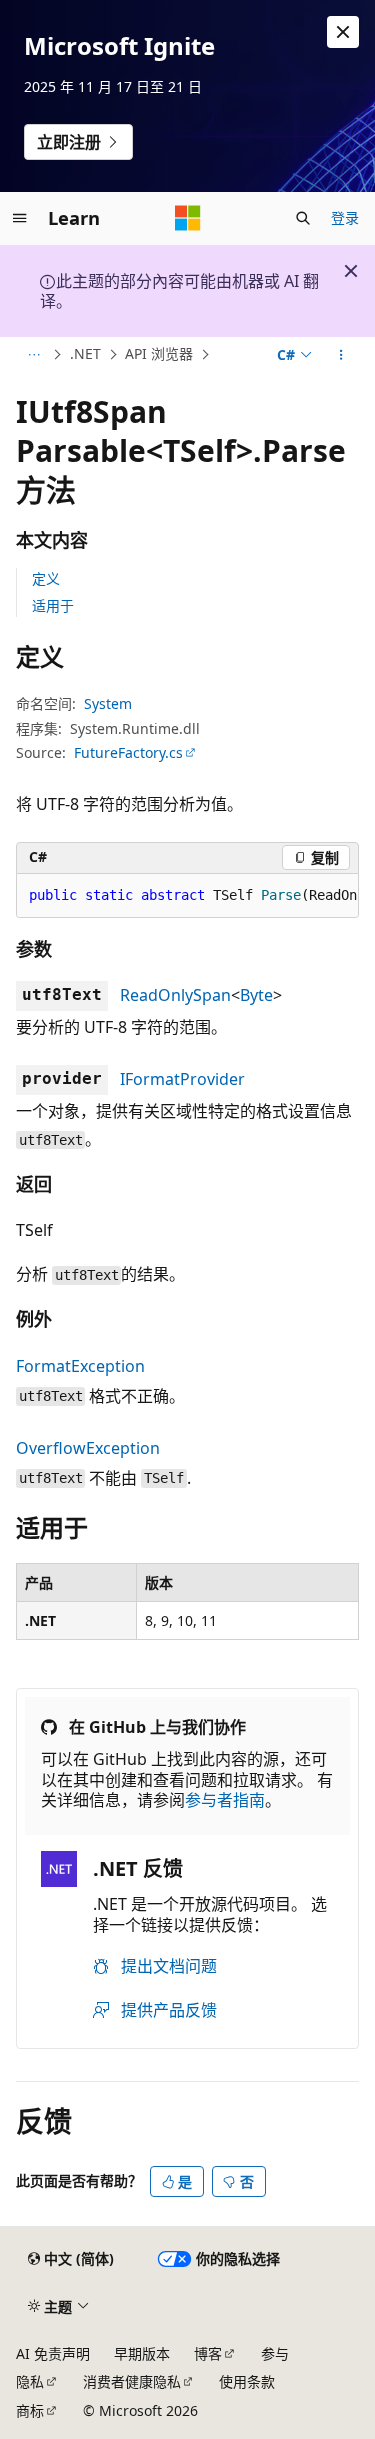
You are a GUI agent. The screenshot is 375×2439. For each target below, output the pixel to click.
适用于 (53, 605)
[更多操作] (341, 355)
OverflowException (88, 1448)
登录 (345, 217)
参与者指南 (225, 1800)
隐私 (30, 2381)
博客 (208, 2353)
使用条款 (247, 2381)
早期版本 (142, 2353)
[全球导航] (20, 218)
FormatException (80, 1366)
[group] (187, 896)
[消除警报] (343, 32)
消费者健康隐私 (132, 2381)
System (108, 703)
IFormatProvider (182, 1079)
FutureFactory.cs (128, 752)
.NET (85, 353)
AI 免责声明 (53, 2353)
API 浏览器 (159, 353)
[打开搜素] (303, 218)
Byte (256, 995)
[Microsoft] (188, 218)
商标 (30, 2410)
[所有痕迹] (33, 355)
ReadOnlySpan (175, 995)
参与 (275, 2353)
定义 (46, 578)
